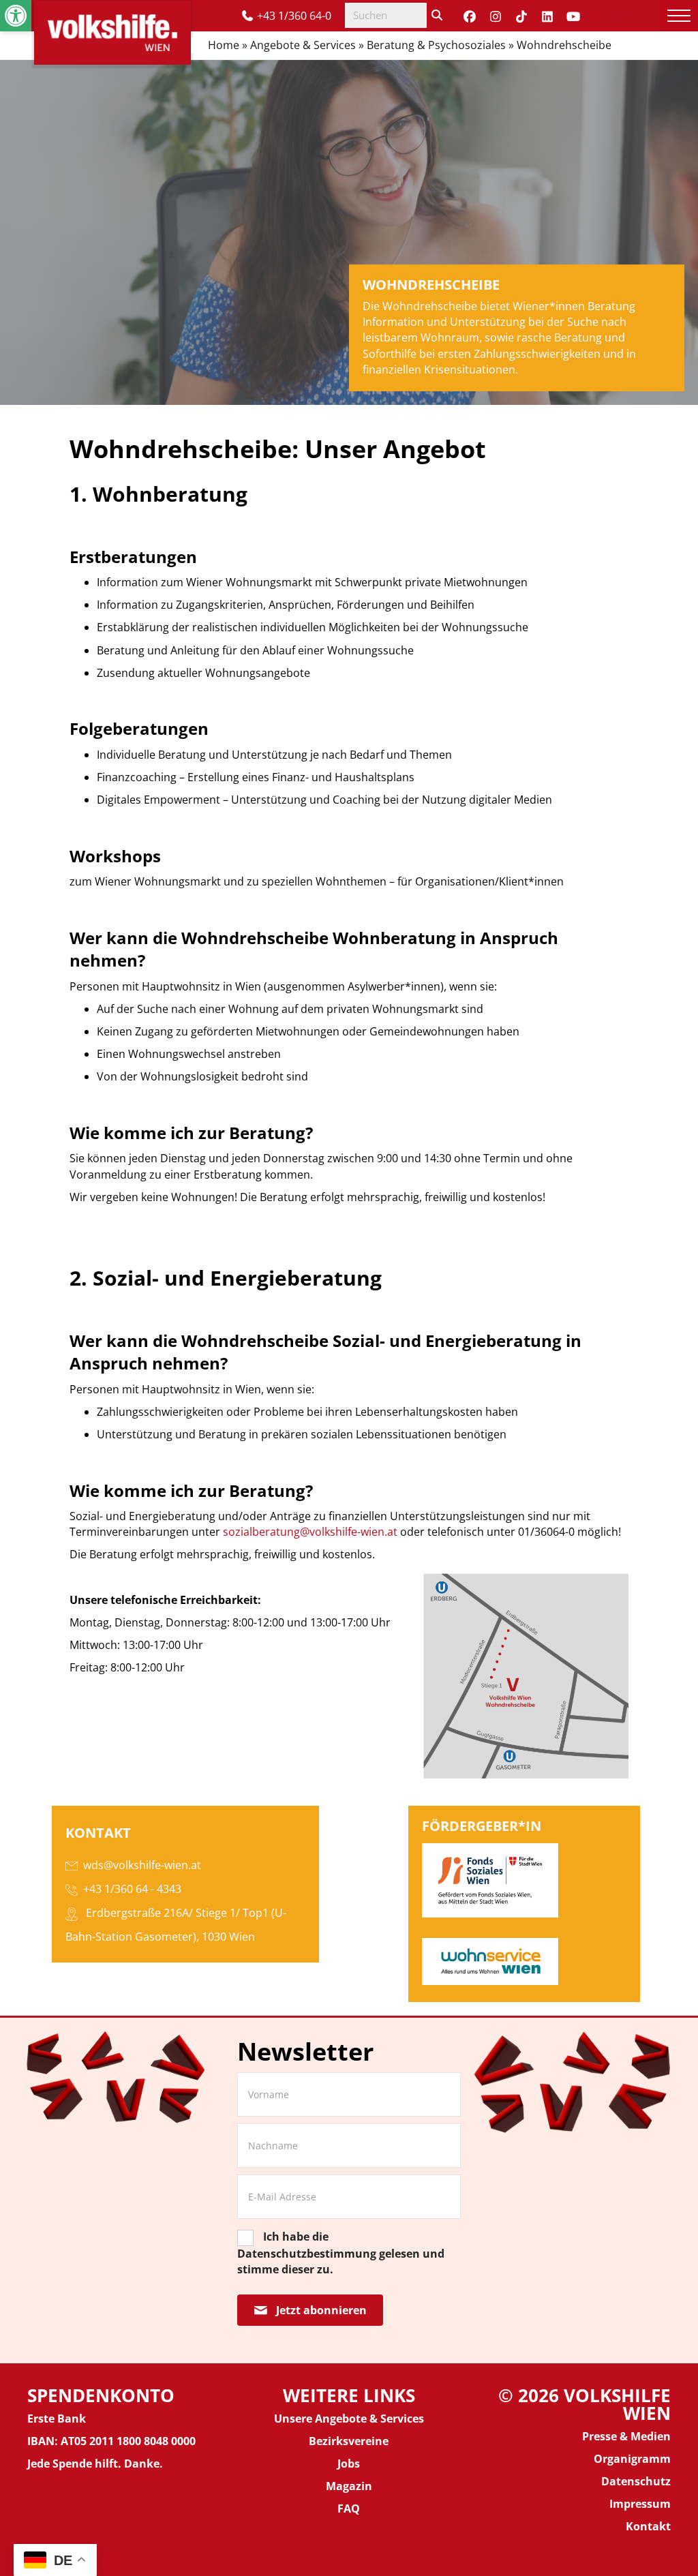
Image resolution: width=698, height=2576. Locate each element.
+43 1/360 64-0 (294, 16)
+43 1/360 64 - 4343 (132, 1889)
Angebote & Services (303, 45)
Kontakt (648, 2526)
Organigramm (632, 2459)
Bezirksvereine (349, 2441)
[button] (16, 16)
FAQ (349, 2509)
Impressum (640, 2504)
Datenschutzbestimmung (307, 2254)
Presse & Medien (626, 2436)
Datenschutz (636, 2481)
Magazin (349, 2486)
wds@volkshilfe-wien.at (142, 1865)
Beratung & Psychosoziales (436, 45)
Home (224, 45)
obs (350, 2464)
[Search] (437, 15)
